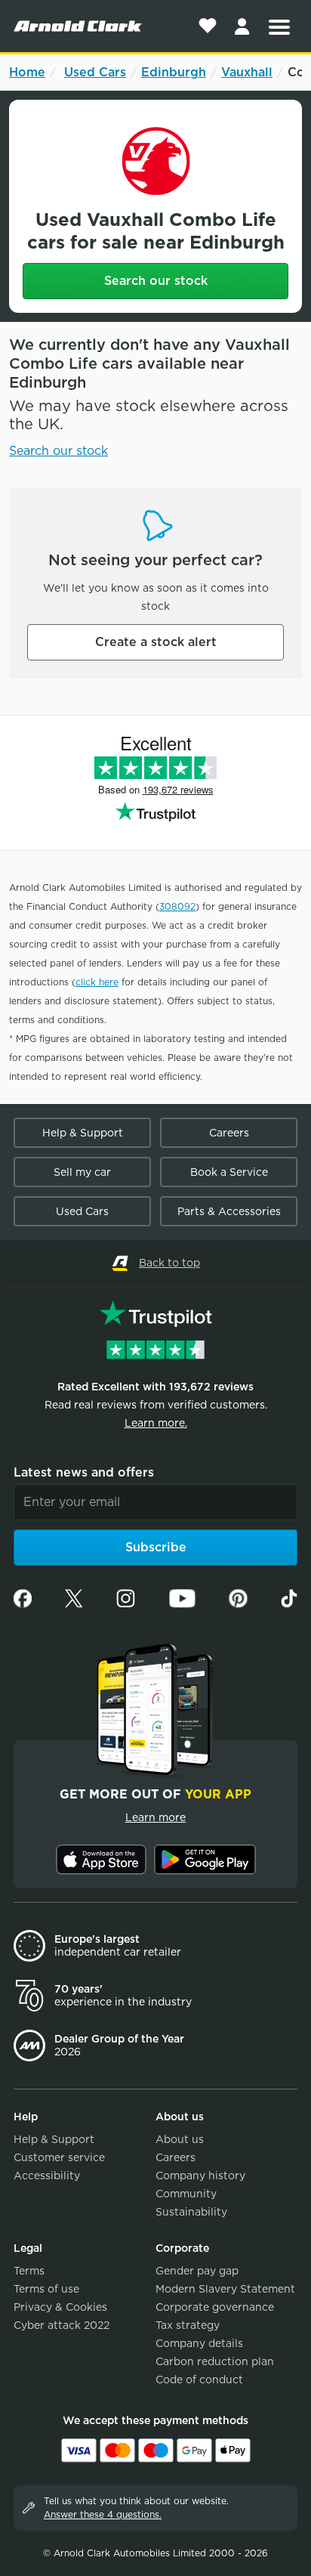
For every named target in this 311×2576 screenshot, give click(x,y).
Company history (200, 2176)
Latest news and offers (84, 1472)
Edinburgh (174, 72)
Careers (229, 1133)
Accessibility (47, 2176)
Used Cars (95, 72)
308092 (177, 906)
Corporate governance (215, 2307)
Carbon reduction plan (215, 2361)
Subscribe (156, 1547)
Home (27, 72)
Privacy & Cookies (60, 2307)
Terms (29, 2271)
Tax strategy (188, 2325)
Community (186, 2194)
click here (97, 982)
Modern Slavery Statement (225, 2289)
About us (180, 2139)
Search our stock (156, 281)
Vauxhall (247, 72)
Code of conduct (199, 2380)
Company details (199, 2343)
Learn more (155, 1817)
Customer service (59, 2157)
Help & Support (83, 1133)
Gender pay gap (197, 2271)
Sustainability (191, 2212)
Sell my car (82, 1172)
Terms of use (46, 2289)
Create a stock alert (156, 642)
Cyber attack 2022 (62, 2325)
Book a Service (229, 1172)
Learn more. (156, 1423)
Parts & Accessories (229, 1211)
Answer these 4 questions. (103, 2514)
